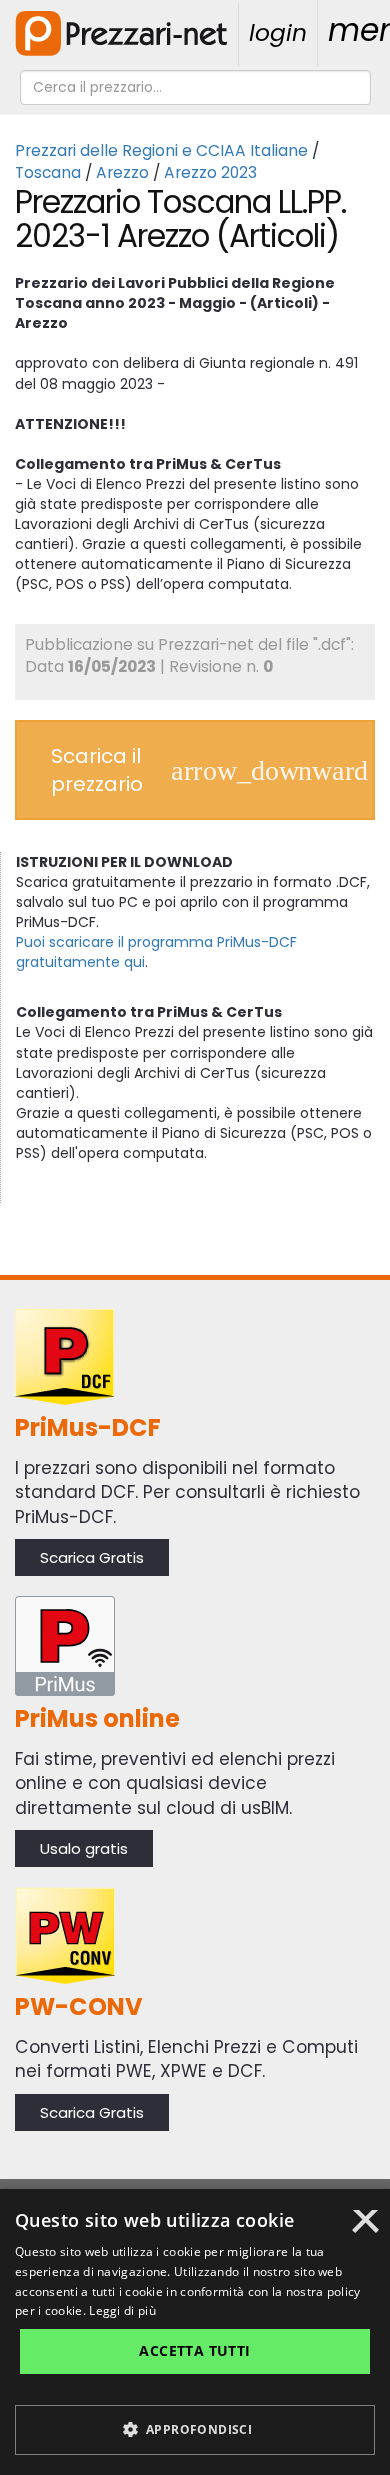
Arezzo (122, 172)
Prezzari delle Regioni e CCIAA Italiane (161, 150)
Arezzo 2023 (210, 172)
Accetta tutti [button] (194, 2350)
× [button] (365, 2228)
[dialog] (195, 2332)
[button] (195, 2430)
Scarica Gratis (92, 1557)
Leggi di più (122, 2310)
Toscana (48, 172)
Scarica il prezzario (97, 770)
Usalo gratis (84, 1848)
